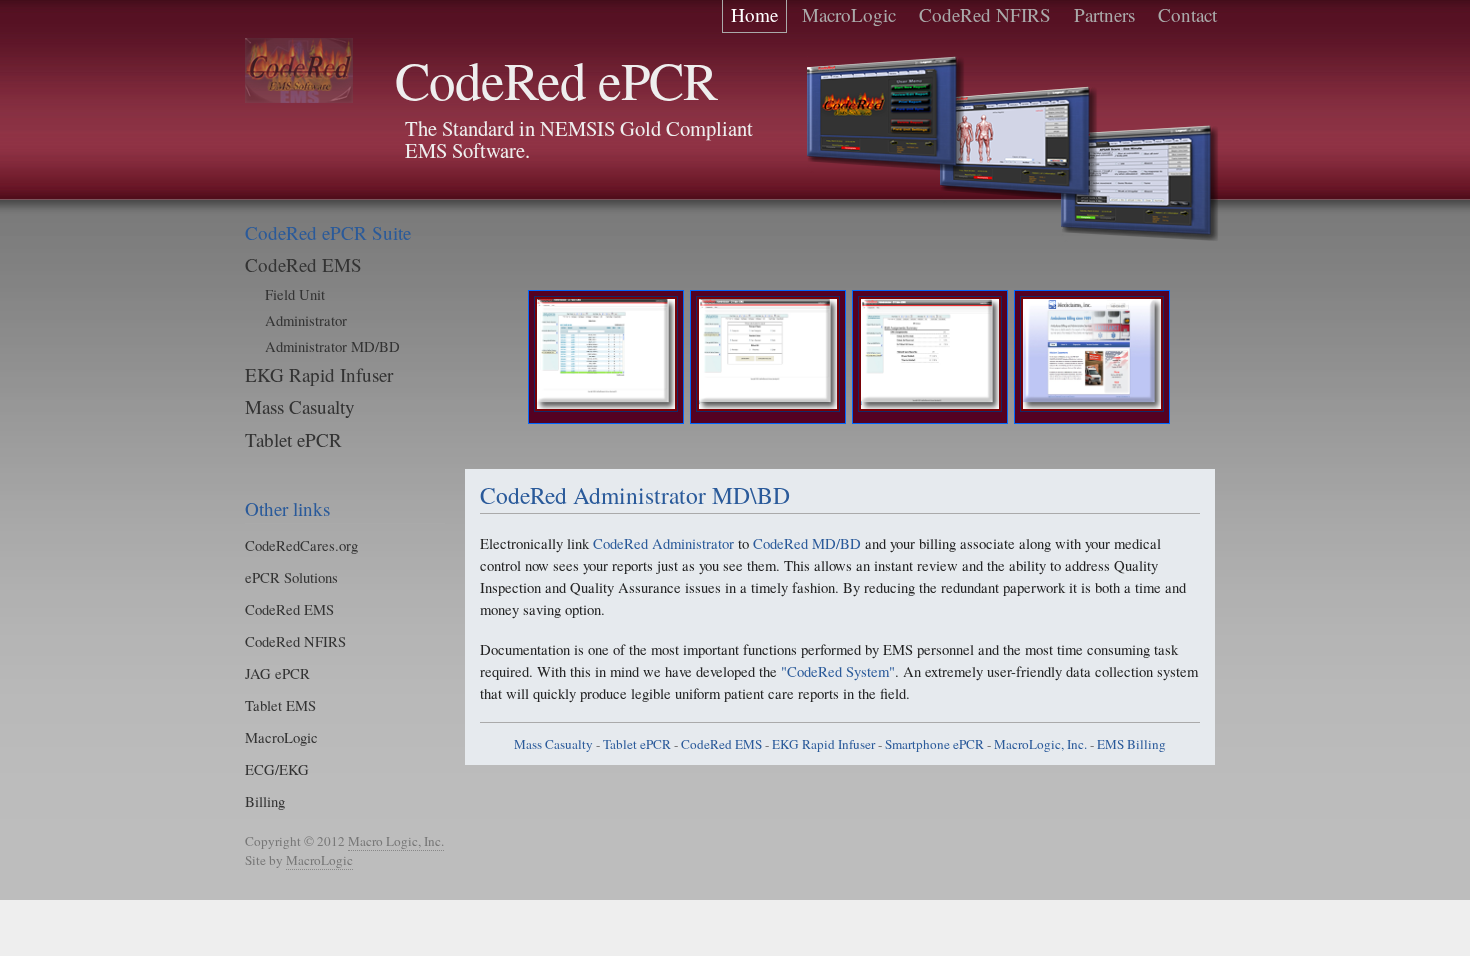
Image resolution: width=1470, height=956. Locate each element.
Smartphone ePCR (934, 744)
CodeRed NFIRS (295, 641)
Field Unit (295, 294)
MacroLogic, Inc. (1040, 744)
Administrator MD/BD (332, 346)
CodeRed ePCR (556, 79)
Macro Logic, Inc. (396, 841)
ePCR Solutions (291, 577)
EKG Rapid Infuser (319, 374)
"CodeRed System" (838, 671)
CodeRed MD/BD (807, 543)
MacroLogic (281, 737)
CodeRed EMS (303, 264)
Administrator (306, 320)
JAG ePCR (277, 673)
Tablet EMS (280, 705)
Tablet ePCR (293, 439)
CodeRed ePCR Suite (328, 232)
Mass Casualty (300, 406)
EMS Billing (1131, 744)
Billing (265, 801)
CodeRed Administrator (663, 543)
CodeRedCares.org (301, 545)
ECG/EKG (277, 769)
